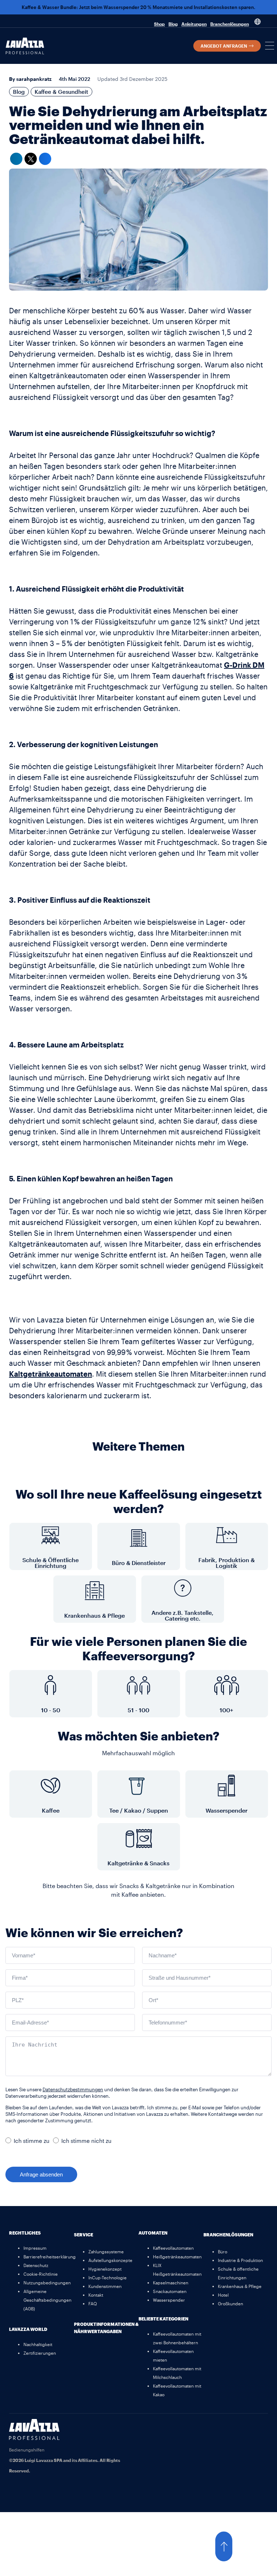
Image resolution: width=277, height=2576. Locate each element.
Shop (159, 24)
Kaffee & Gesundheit (61, 92)
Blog (173, 24)
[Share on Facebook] (45, 159)
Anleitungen (194, 24)
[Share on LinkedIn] (16, 159)
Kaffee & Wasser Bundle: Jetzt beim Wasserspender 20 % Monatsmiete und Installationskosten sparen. (138, 7)
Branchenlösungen (230, 24)
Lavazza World (28, 2329)
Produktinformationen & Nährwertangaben (106, 2328)
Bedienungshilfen (27, 2450)
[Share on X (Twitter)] (31, 159)
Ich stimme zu (32, 2141)
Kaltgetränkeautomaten (50, 1374)
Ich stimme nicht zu (86, 2141)
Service (83, 2235)
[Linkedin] (259, 2428)
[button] (270, 46)
